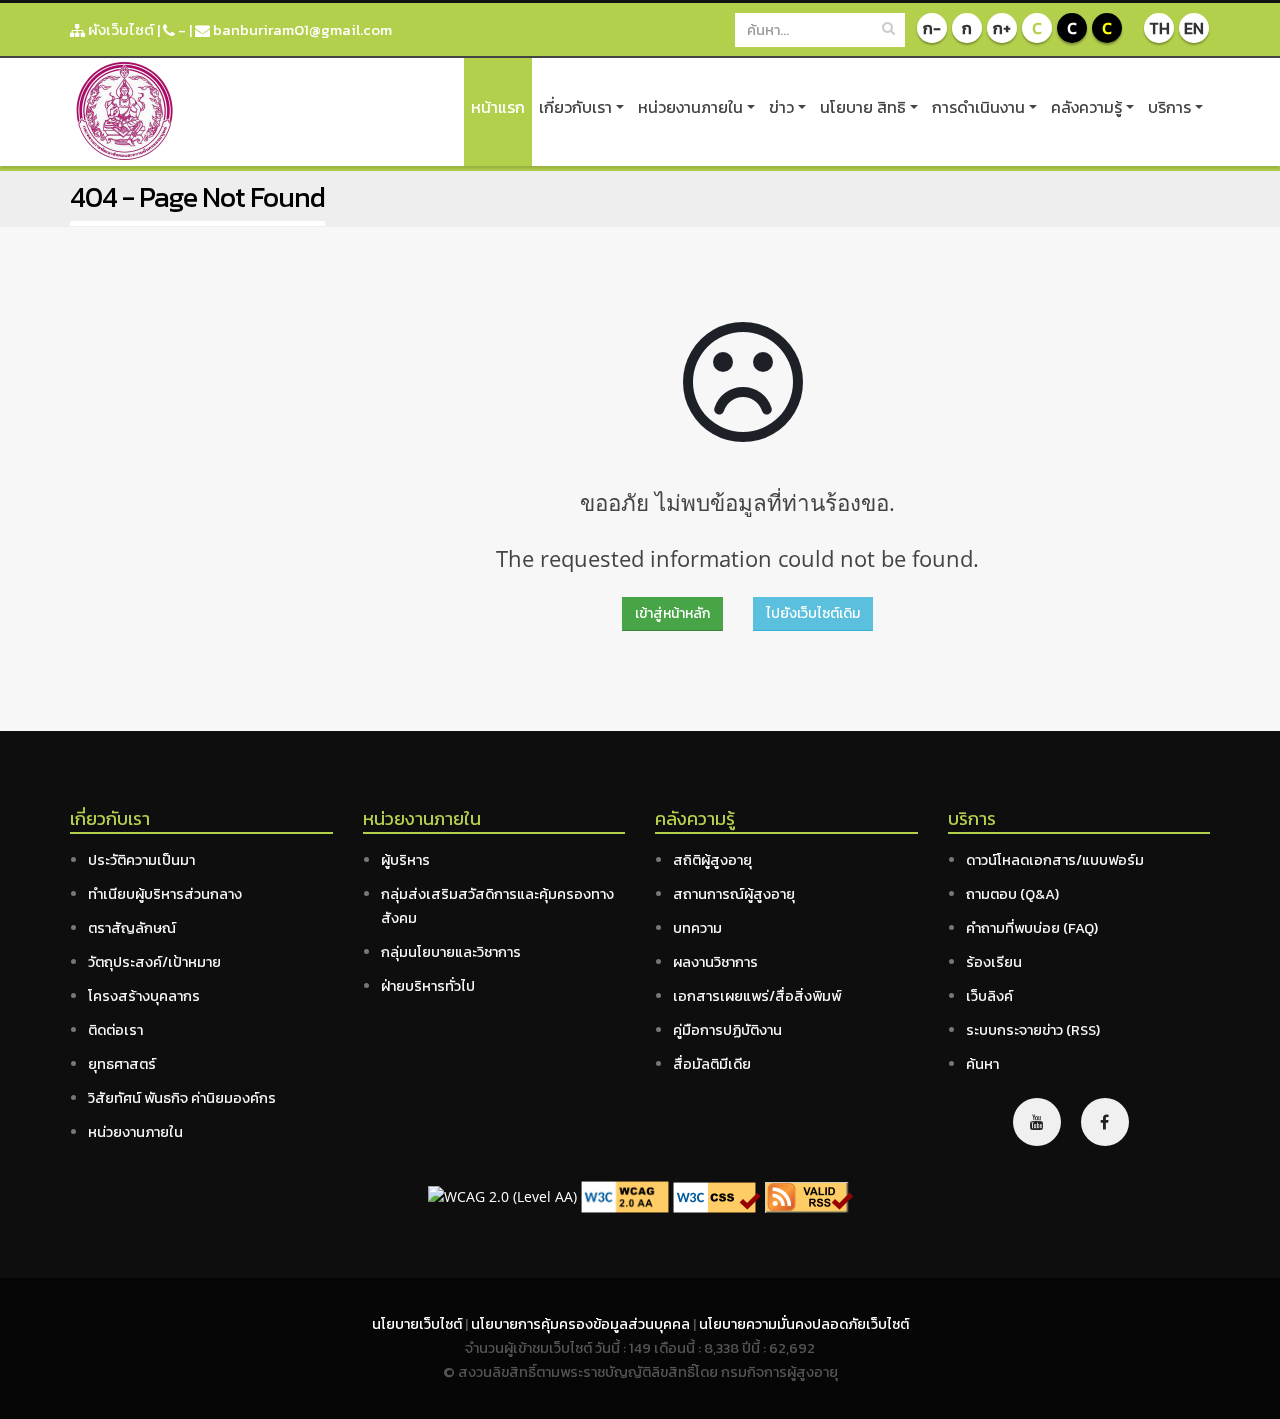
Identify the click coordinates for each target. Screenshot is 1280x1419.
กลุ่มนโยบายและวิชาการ (451, 952)
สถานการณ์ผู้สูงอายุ (734, 894)
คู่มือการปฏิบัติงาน (727, 1030)
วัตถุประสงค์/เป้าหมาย (154, 962)
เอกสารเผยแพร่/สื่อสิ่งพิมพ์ (757, 996)
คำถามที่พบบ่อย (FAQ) (1032, 928)
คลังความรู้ (1086, 107)
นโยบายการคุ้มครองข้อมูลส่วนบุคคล (582, 1324)
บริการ (1169, 107)
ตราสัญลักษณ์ (132, 928)
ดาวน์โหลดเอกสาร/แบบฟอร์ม (1055, 860)
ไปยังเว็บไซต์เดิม (813, 613)
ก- (932, 28)
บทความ (697, 928)
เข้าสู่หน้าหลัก (672, 613)
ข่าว (781, 107)
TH (1159, 28)
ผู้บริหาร (405, 860)
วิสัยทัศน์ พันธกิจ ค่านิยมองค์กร (182, 1098)
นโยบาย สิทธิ (863, 107)
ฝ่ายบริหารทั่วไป (428, 986)
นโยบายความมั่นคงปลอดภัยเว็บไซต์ (804, 1324)
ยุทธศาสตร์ (122, 1064)
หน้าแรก (498, 107)
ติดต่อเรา (115, 1030)
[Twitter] (1037, 1122)
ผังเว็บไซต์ (119, 29)
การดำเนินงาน (978, 107)
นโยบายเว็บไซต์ (418, 1324)
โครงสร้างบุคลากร (144, 996)
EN (1194, 28)
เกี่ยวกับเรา (575, 107)
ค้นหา (982, 1064)
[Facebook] (1105, 1122)
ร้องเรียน (994, 962)
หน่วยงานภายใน (690, 107)
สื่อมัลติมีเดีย (712, 1064)
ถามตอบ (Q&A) (1012, 894)
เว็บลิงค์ (989, 996)
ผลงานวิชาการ (715, 962)
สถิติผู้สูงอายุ (712, 860)
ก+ (1002, 28)
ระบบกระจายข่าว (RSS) (1033, 1030)
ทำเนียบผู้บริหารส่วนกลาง (165, 894)
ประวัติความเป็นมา (141, 860)
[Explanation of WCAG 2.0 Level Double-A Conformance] (625, 1195)
